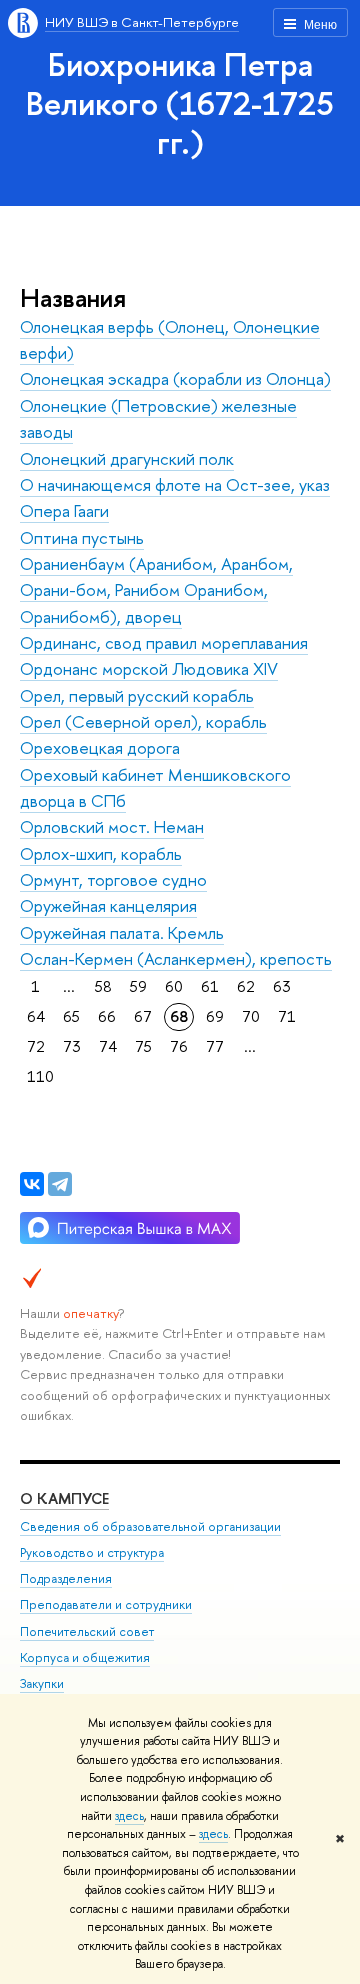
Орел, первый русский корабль (137, 695)
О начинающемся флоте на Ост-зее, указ (175, 484)
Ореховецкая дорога (100, 747)
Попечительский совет (87, 1631)
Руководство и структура (92, 1552)
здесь (129, 1816)
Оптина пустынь (82, 537)
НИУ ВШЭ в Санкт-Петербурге (142, 22)
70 (251, 1016)
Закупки (42, 1683)
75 (143, 1046)
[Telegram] (60, 1184)
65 (71, 1016)
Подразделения (66, 1578)
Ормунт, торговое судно (113, 879)
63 (282, 986)
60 (174, 986)
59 (138, 986)
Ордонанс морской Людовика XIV (149, 668)
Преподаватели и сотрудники (106, 1604)
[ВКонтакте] (32, 1184)
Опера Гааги (64, 510)
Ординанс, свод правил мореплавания (164, 642)
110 (40, 1076)
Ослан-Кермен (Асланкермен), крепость (176, 958)
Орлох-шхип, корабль (101, 853)
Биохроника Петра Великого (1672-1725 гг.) (180, 103)
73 (72, 1046)
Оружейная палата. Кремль (122, 932)
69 (215, 1016)
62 (246, 986)
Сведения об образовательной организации (150, 1526)
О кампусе (64, 1498)
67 (143, 1016)
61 (210, 986)
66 (107, 1016)
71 (287, 1016)
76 (179, 1046)
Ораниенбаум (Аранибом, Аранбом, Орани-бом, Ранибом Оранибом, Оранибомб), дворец (156, 590)
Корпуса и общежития (85, 1657)
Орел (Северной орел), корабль (143, 721)
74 (108, 1046)
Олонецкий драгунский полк (127, 458)
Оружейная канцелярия (108, 905)
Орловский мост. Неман (112, 826)
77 (215, 1046)
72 (36, 1046)
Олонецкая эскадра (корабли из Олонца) (175, 378)
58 (103, 986)
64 (36, 1016)
